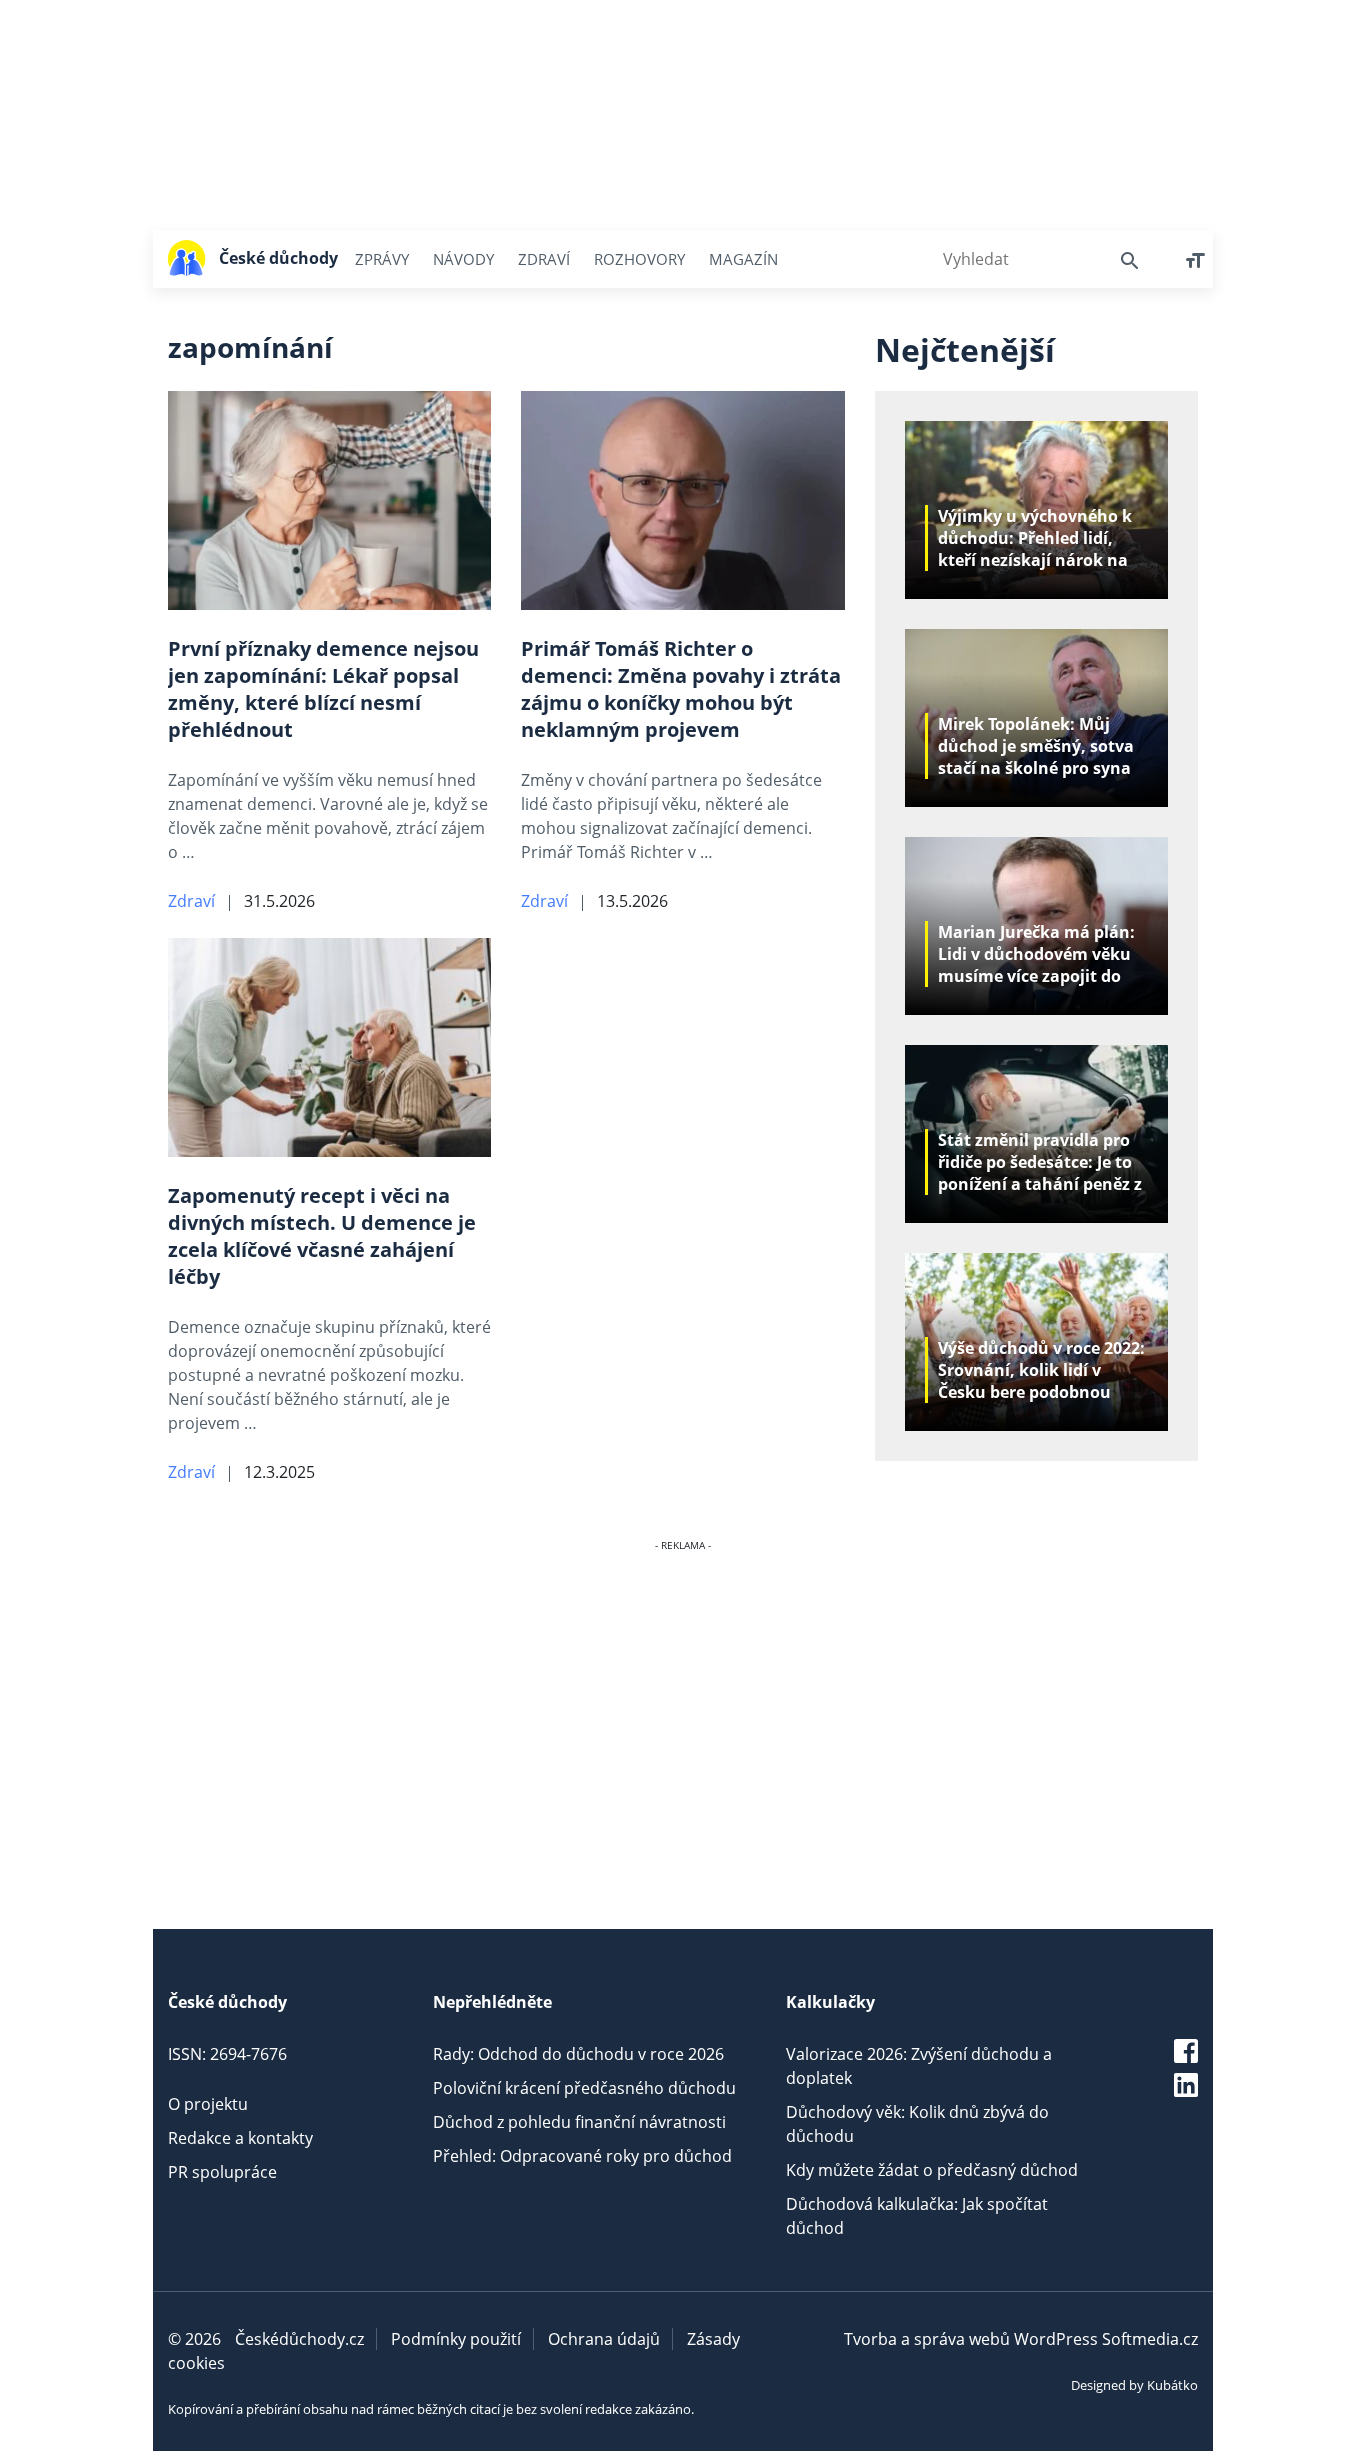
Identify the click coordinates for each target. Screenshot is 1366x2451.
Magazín (743, 259)
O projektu (208, 2104)
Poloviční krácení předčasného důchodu (584, 2088)
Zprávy (382, 259)
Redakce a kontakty (240, 2138)
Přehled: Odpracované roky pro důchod (582, 2156)
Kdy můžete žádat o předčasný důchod (932, 2170)
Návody (463, 259)
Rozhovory (639, 259)
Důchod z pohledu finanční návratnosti (579, 2122)
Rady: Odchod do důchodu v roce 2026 (578, 2054)
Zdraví (544, 259)
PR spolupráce (222, 2172)
